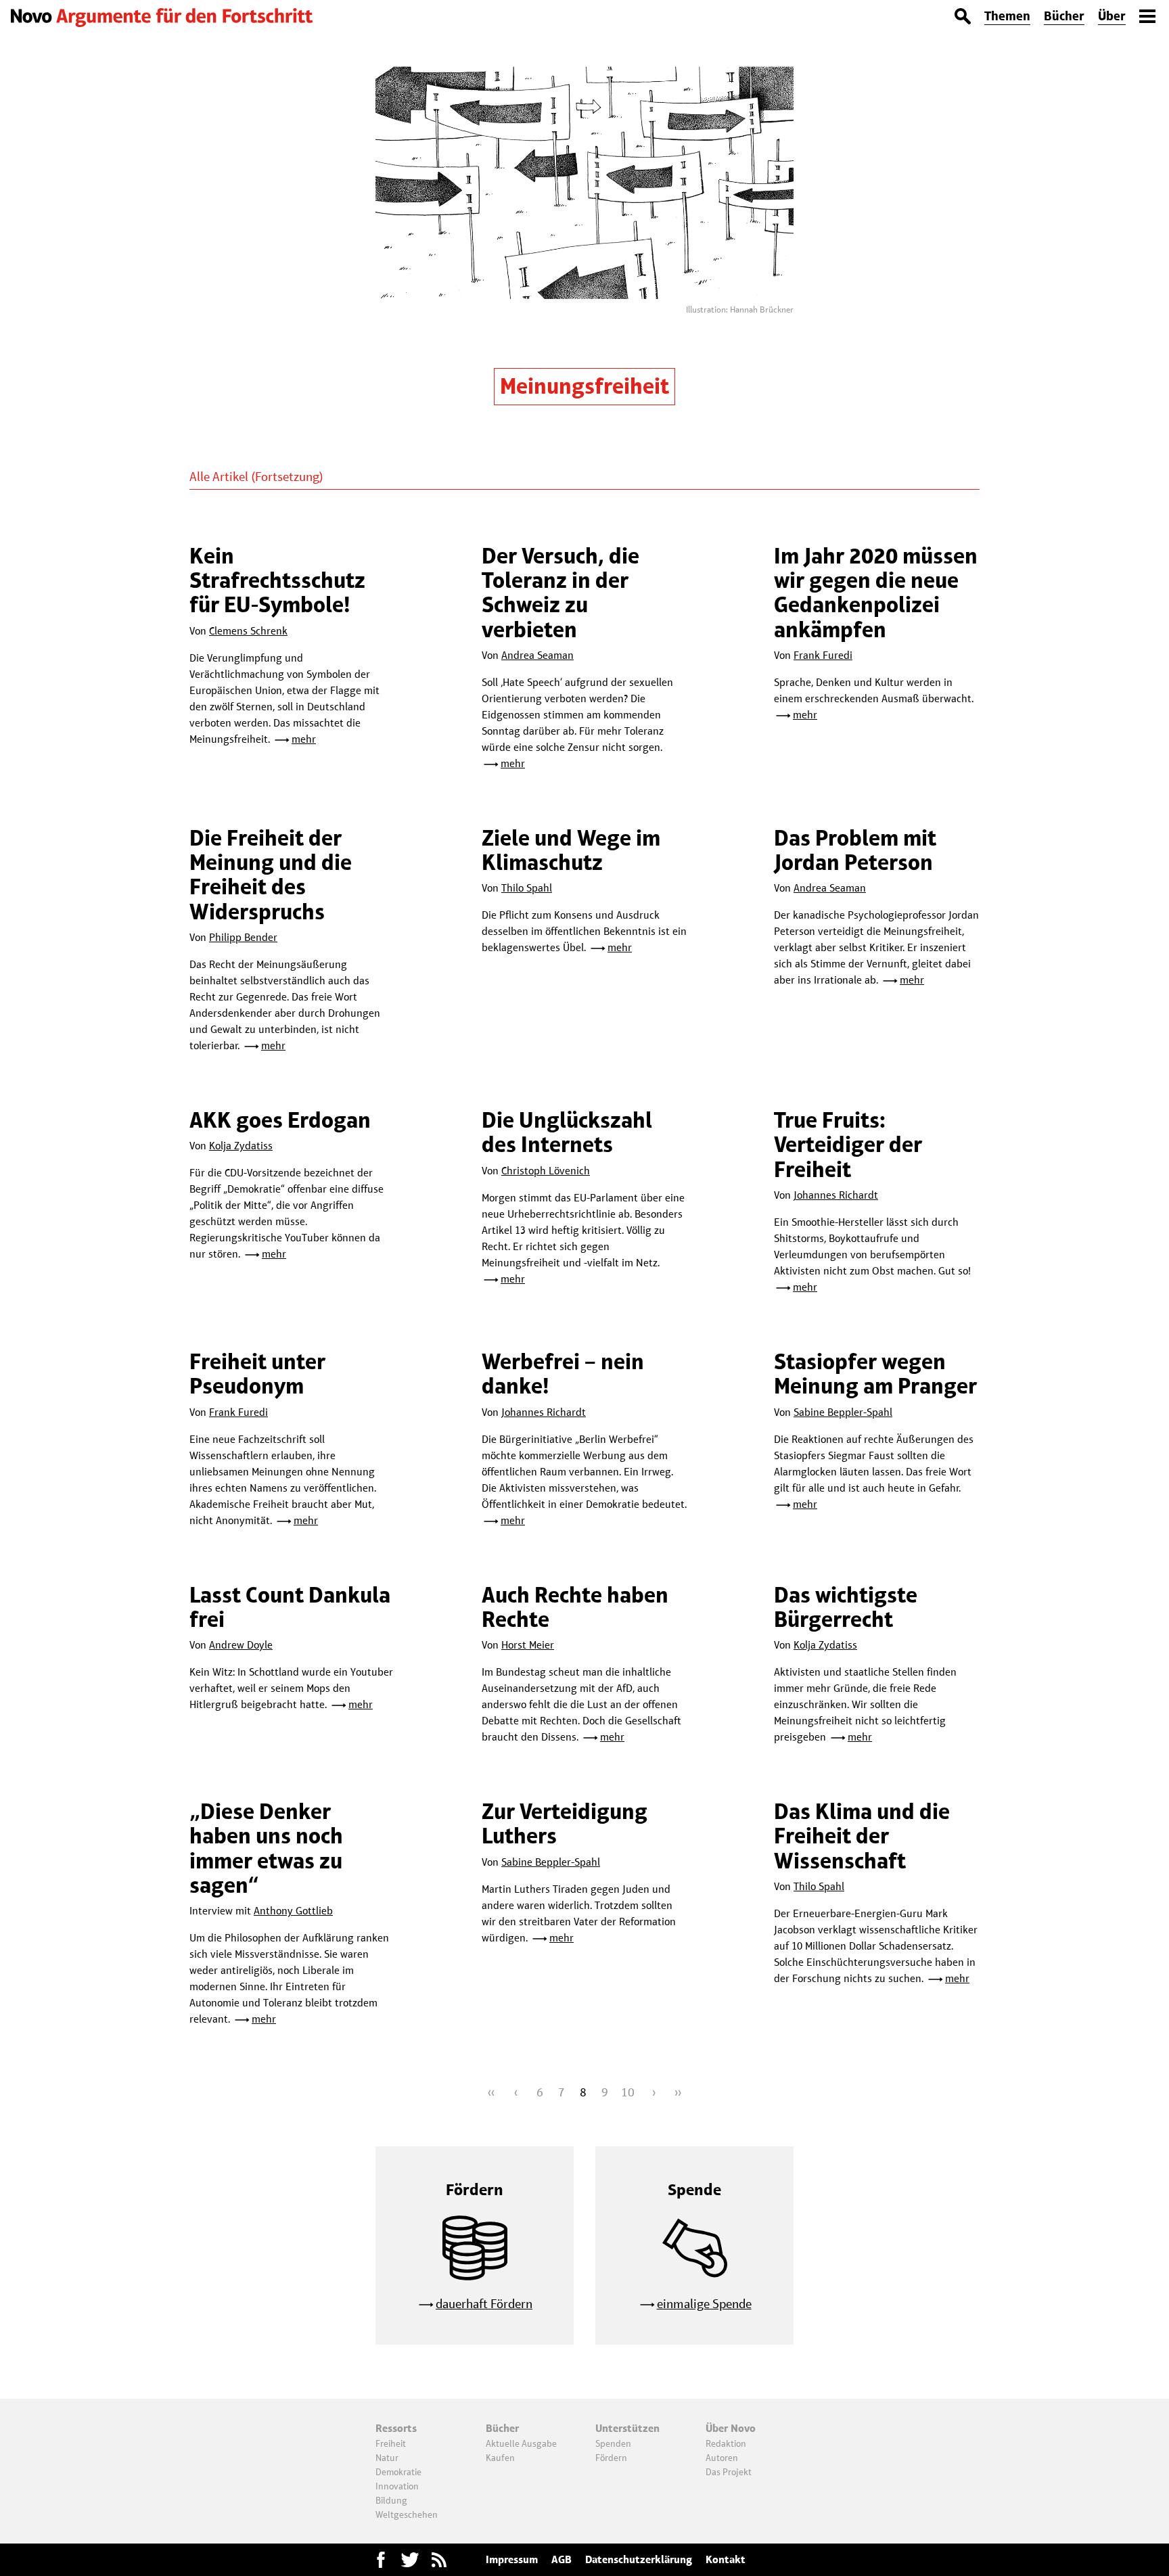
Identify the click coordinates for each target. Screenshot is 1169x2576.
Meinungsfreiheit (584, 386)
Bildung (391, 2500)
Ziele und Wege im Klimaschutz (571, 850)
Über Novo (731, 2428)
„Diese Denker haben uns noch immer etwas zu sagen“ (266, 1848)
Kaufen (500, 2458)
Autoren (722, 2458)
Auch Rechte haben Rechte (575, 1607)
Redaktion (726, 2443)
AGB (561, 2559)
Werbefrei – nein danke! (563, 1374)
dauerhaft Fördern (484, 2304)
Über (1112, 16)
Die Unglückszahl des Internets (567, 1132)
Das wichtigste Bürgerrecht (846, 1607)
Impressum (512, 2559)
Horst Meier (528, 1645)
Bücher (1064, 16)
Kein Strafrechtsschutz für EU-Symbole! (277, 580)
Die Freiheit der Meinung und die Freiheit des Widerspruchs (271, 875)
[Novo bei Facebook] (410, 2560)
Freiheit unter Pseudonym (257, 1374)
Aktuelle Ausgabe (521, 2443)
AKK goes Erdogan (280, 1120)
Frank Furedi (823, 655)
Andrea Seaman (537, 655)
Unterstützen (627, 2428)
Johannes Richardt (836, 1195)
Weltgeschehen (407, 2514)
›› (678, 2092)
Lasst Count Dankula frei (290, 1607)
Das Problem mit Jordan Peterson (855, 850)
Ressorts (396, 2428)
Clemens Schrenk (248, 631)
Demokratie (398, 2472)
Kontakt (726, 2559)
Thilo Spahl (527, 888)
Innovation (397, 2486)
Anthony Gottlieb (293, 1911)
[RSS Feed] (439, 2560)
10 (628, 2092)
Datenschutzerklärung (639, 2559)
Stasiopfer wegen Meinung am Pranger (875, 1374)
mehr (304, 739)
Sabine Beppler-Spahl (843, 1412)
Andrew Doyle (241, 1645)
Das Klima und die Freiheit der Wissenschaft (862, 1836)
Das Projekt (729, 2472)
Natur (387, 2458)
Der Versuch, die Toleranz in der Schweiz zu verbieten (560, 593)
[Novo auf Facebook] (381, 2560)
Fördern (611, 2458)
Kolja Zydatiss (241, 1146)
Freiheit (391, 2443)
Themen (1007, 16)
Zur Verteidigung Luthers (565, 1823)
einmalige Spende (704, 2304)
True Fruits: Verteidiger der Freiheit (848, 1145)
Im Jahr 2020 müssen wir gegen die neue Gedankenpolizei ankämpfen (876, 593)
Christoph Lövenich (546, 1171)
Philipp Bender (243, 937)
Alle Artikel (219, 477)
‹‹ (491, 2092)
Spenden (613, 2443)
